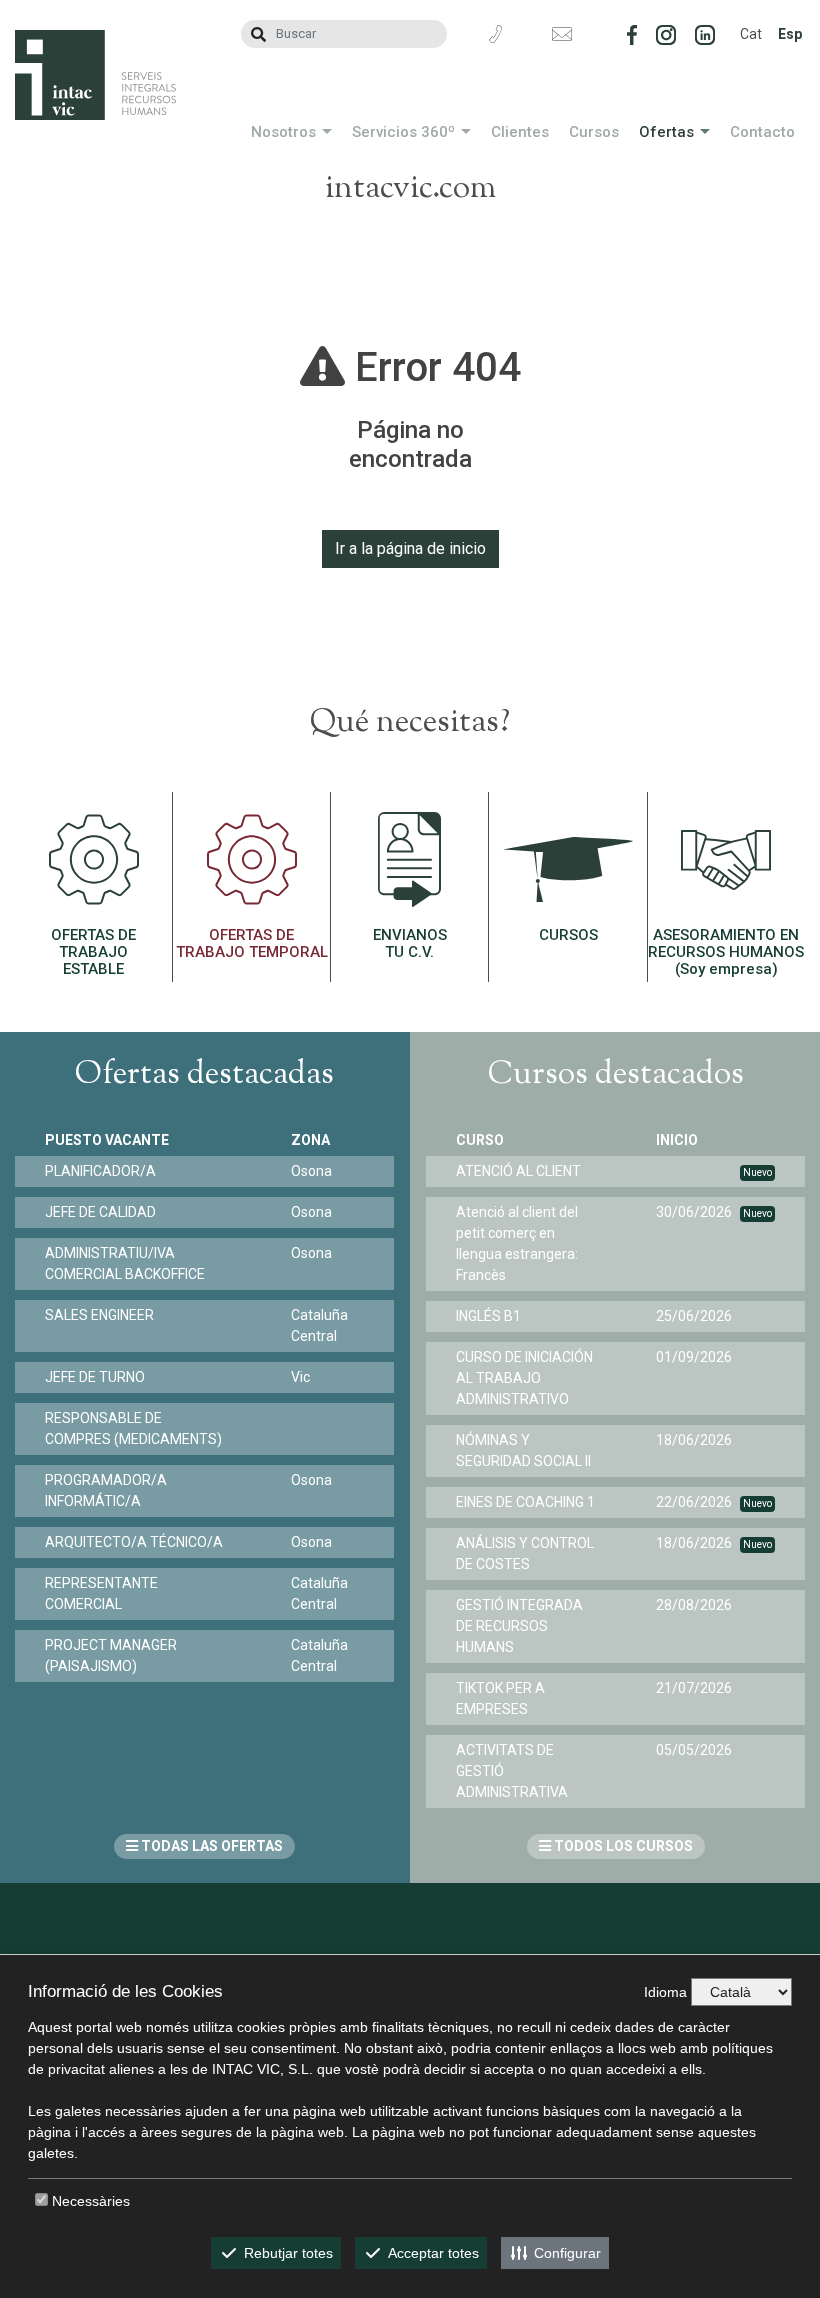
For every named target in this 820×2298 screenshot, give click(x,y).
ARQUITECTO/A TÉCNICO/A (134, 1542)
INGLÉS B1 (488, 1316)
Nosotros (283, 132)
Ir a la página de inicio (410, 548)
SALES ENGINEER (99, 1315)
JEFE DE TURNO (95, 1377)
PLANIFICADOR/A (100, 1171)
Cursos (594, 132)
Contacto (762, 132)
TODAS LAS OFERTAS (210, 1846)
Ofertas (666, 132)
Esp (790, 34)
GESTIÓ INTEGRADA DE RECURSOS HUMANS (519, 1626)
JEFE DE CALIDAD (100, 1212)
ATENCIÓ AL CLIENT (518, 1171)
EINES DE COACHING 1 (525, 1502)
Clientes (520, 132)
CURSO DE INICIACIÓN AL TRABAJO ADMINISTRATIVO (524, 1378)
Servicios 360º (403, 132)
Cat (751, 34)
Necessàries (91, 2201)
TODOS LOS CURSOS (622, 1846)
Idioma (665, 1992)
